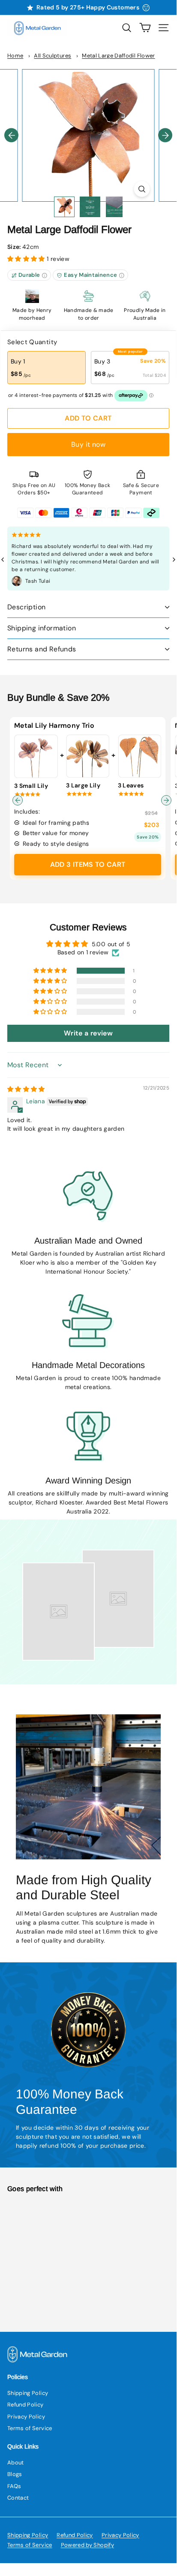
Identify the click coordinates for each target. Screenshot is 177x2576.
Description (26, 607)
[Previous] (11, 135)
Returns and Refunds (42, 649)
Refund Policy (25, 2405)
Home (15, 56)
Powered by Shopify (87, 2545)
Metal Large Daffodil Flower (118, 56)
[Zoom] (142, 189)
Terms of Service (30, 2428)
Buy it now (88, 444)
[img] (26, 1089)
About (16, 2462)
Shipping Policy (28, 2393)
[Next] (165, 135)
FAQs (14, 2486)
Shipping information (42, 628)
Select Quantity (32, 342)
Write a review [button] (88, 1033)
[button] (27, 259)
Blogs (15, 2474)
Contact (18, 2498)
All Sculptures (52, 56)
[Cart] (145, 28)
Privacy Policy (26, 2417)
